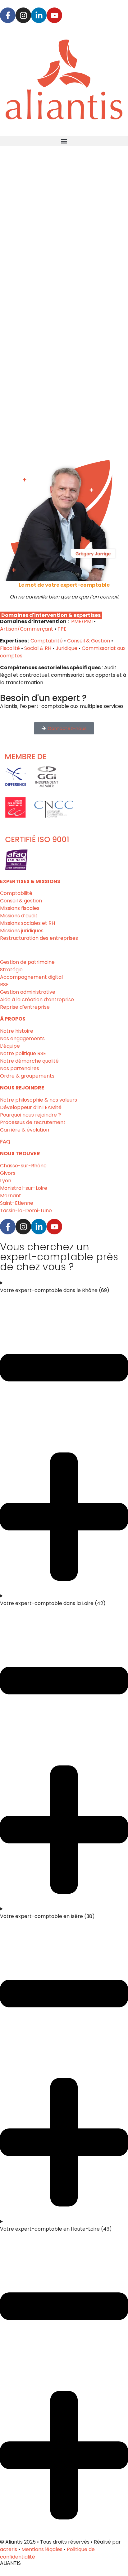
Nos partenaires (20, 1068)
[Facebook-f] (8, 15)
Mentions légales (42, 2549)
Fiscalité (10, 648)
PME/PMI (82, 621)
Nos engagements (22, 1038)
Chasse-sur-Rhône (23, 1166)
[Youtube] (54, 15)
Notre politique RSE (23, 1053)
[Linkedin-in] (39, 15)
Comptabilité (47, 641)
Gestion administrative (28, 992)
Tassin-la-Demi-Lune (26, 1211)
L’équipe (10, 1046)
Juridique (66, 648)
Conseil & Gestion (89, 641)
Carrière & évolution (25, 1130)
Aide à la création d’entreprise (37, 1000)
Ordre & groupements (27, 1076)
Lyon (6, 1181)
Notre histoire (17, 1031)
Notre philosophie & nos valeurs (39, 1100)
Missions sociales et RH (27, 923)
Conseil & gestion (21, 901)
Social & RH (38, 648)
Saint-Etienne (17, 1203)
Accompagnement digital (31, 977)
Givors (8, 1173)
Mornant (11, 1196)
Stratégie (11, 970)
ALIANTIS (10, 2563)
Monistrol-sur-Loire (24, 1188)
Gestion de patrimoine (27, 962)
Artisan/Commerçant (27, 629)
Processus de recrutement (33, 1122)
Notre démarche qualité (29, 1061)
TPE (62, 629)
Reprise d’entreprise (25, 1007)
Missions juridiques (22, 931)
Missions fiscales (20, 908)
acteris (9, 2549)
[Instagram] (23, 15)
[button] (64, 141)
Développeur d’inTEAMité (31, 1107)
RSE (4, 985)
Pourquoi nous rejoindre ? (30, 1115)
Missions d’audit (19, 916)
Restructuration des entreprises (39, 938)
